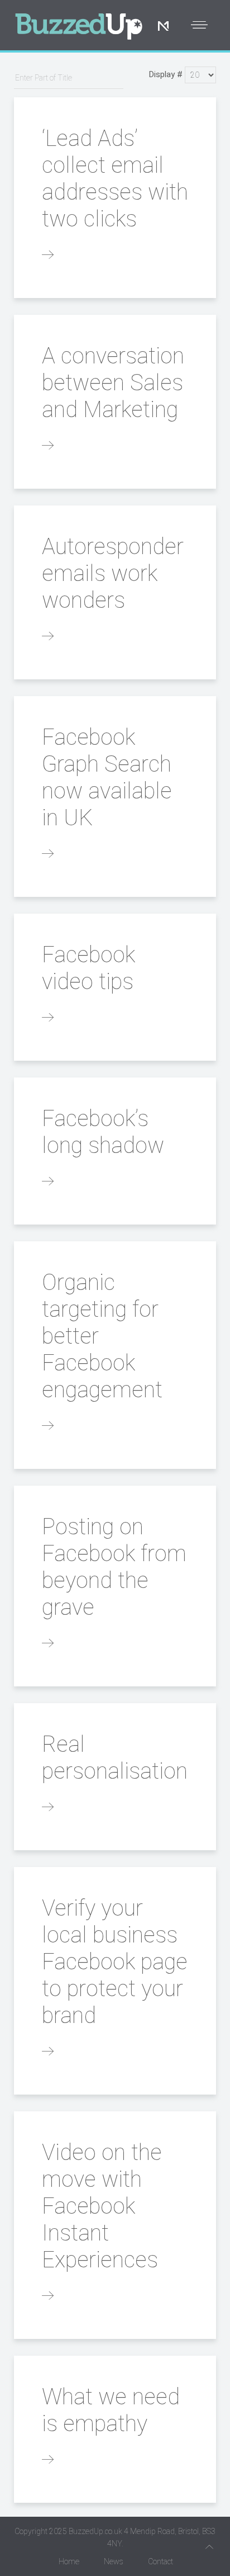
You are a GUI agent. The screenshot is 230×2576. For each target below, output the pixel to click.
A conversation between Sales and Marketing (113, 383)
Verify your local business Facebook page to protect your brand (115, 1962)
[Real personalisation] (48, 1808)
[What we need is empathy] (48, 2460)
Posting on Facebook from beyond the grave (114, 1567)
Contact (160, 2561)
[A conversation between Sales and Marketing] (48, 446)
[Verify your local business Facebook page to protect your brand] (48, 2052)
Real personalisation (115, 1758)
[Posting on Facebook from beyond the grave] (48, 1644)
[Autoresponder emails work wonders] (48, 637)
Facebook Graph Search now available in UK (107, 777)
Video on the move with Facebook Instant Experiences (102, 2206)
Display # (166, 74)
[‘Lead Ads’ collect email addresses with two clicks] (48, 256)
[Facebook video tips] (48, 1018)
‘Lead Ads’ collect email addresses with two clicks (115, 179)
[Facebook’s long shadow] (48, 1182)
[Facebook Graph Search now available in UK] (48, 854)
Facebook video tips (88, 968)
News (114, 2561)
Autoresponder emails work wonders (113, 573)
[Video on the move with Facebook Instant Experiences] (48, 2296)
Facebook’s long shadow (103, 1132)
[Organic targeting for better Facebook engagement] (48, 1426)
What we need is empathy (111, 2410)
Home (69, 2561)
